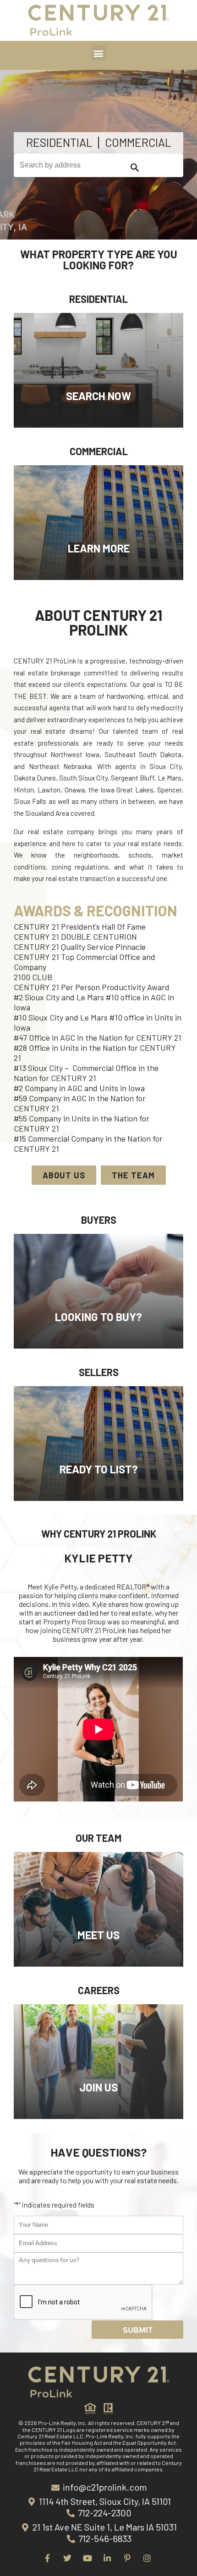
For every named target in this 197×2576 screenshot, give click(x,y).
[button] (99, 53)
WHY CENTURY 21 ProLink (99, 1533)
